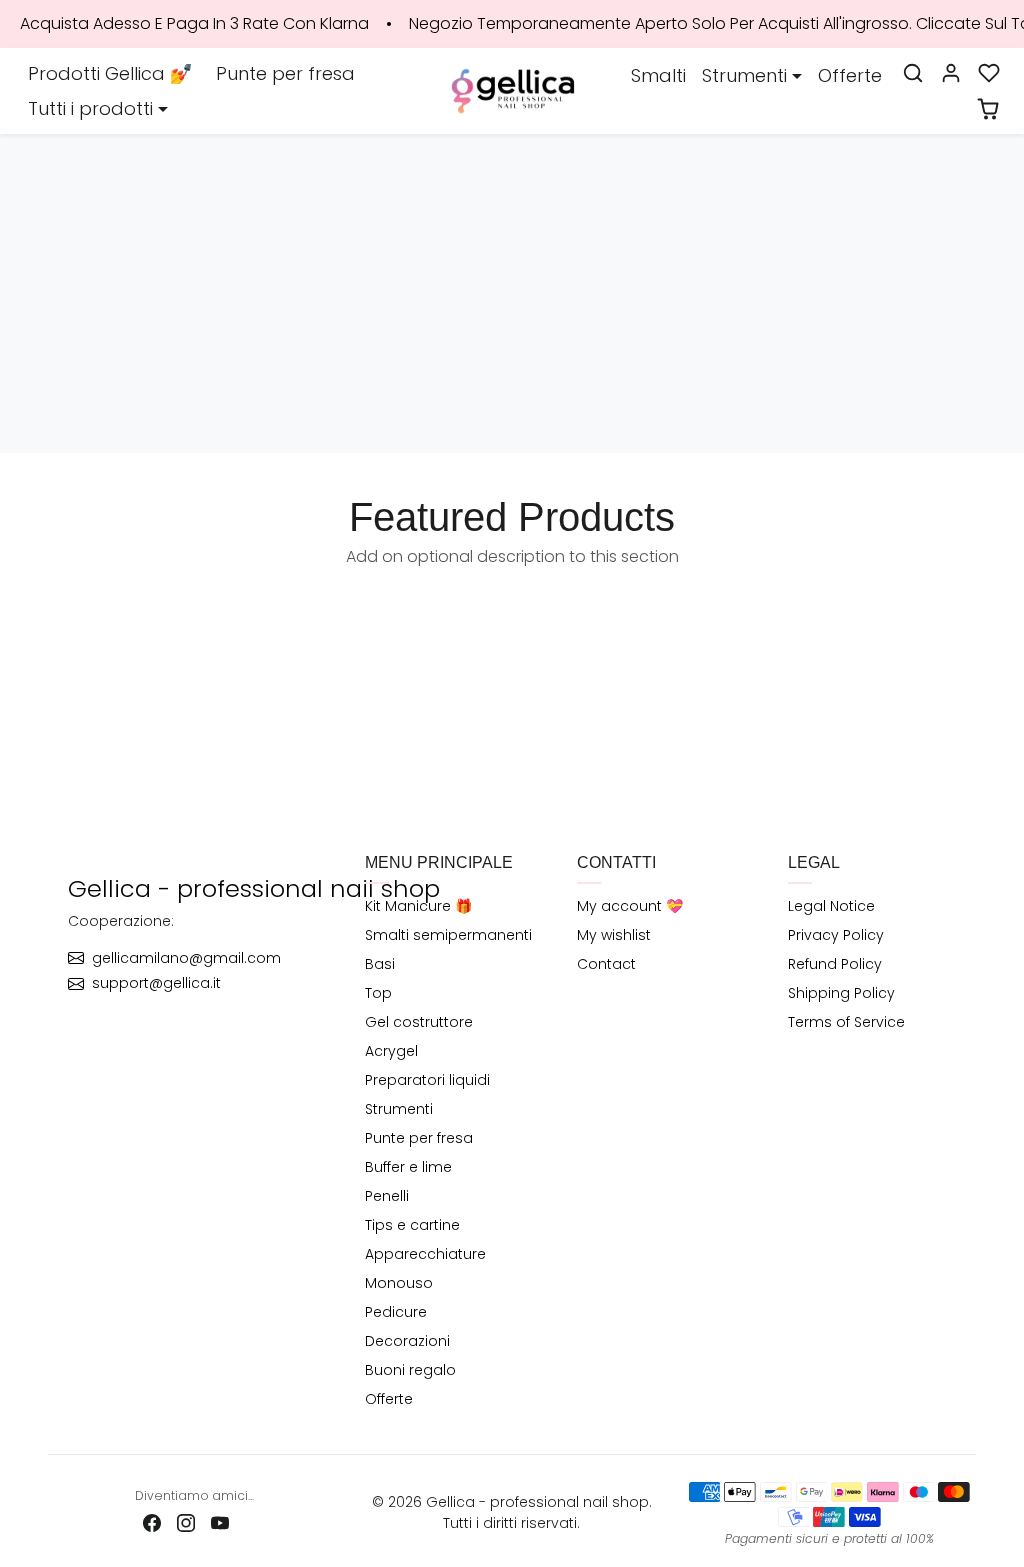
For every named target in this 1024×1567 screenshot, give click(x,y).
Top (378, 993)
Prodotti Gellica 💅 (110, 73)
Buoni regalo (410, 1370)
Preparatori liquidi (427, 1080)
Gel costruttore (419, 1022)
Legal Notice (831, 906)
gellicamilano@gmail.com (186, 958)
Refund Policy (835, 964)
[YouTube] (220, 1521)
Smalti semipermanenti (448, 935)
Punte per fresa (285, 73)
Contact (606, 964)
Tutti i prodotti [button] (90, 108)
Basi (380, 964)
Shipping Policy (841, 993)
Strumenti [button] (744, 75)
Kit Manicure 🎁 (418, 906)
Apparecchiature (425, 1254)
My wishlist (614, 935)
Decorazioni (407, 1341)
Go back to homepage (512, 337)
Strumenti (399, 1109)
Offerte (850, 75)
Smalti (658, 75)
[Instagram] (186, 1521)
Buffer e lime (408, 1167)
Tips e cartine (412, 1225)
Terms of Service (846, 1022)
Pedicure (396, 1312)
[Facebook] (152, 1521)
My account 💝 (630, 906)
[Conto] (951, 73)
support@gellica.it (156, 983)
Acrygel (391, 1051)
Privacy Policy (836, 935)
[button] (913, 73)
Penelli (387, 1196)
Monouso (399, 1283)
